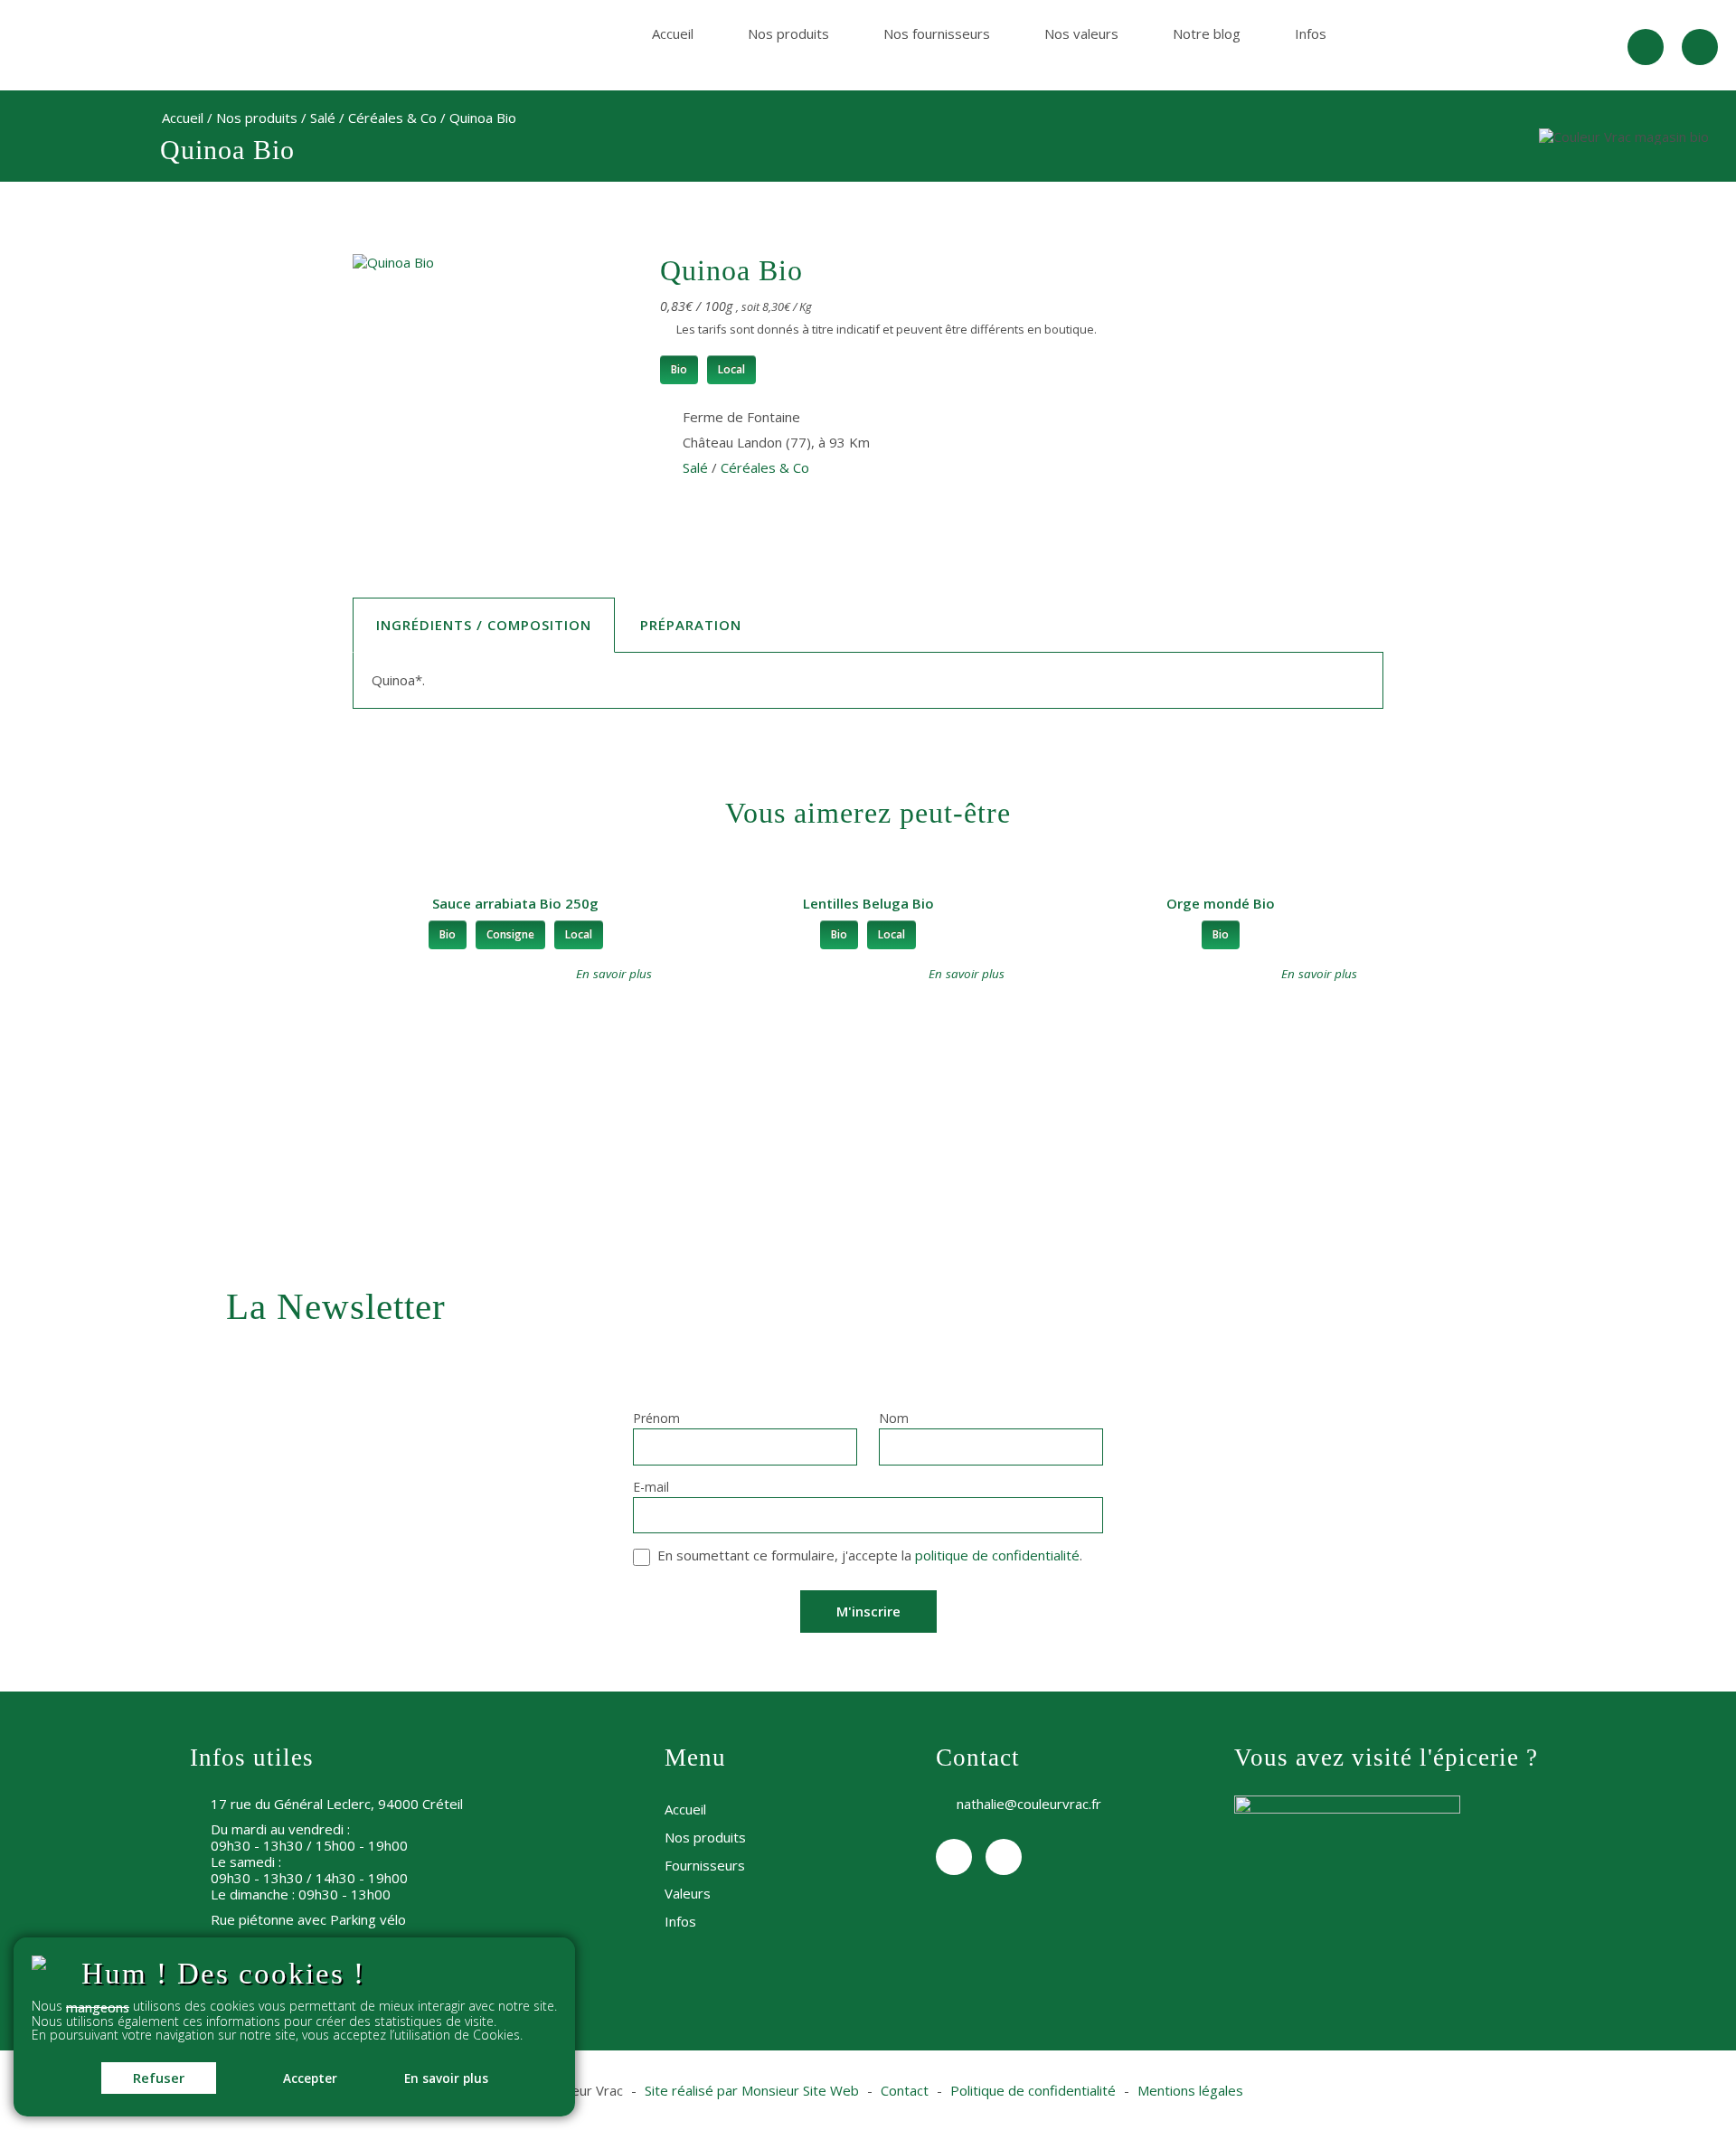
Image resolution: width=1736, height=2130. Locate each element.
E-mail (651, 1488)
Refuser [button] (159, 2078)
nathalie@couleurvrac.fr (1029, 1804)
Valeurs (688, 1893)
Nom (894, 1419)
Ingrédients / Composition (484, 625)
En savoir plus (446, 2078)
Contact (905, 2090)
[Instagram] (1700, 47)
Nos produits (788, 33)
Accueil (673, 33)
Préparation (691, 625)
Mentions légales (1190, 2090)
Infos (1311, 33)
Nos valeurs (1081, 33)
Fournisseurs (705, 1865)
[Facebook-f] (1646, 47)
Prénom (656, 1419)
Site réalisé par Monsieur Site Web (752, 2090)
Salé (323, 118)
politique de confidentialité (997, 1555)
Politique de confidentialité (1033, 2090)
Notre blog (1207, 33)
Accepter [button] (310, 2078)
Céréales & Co (392, 118)
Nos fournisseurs (937, 33)
